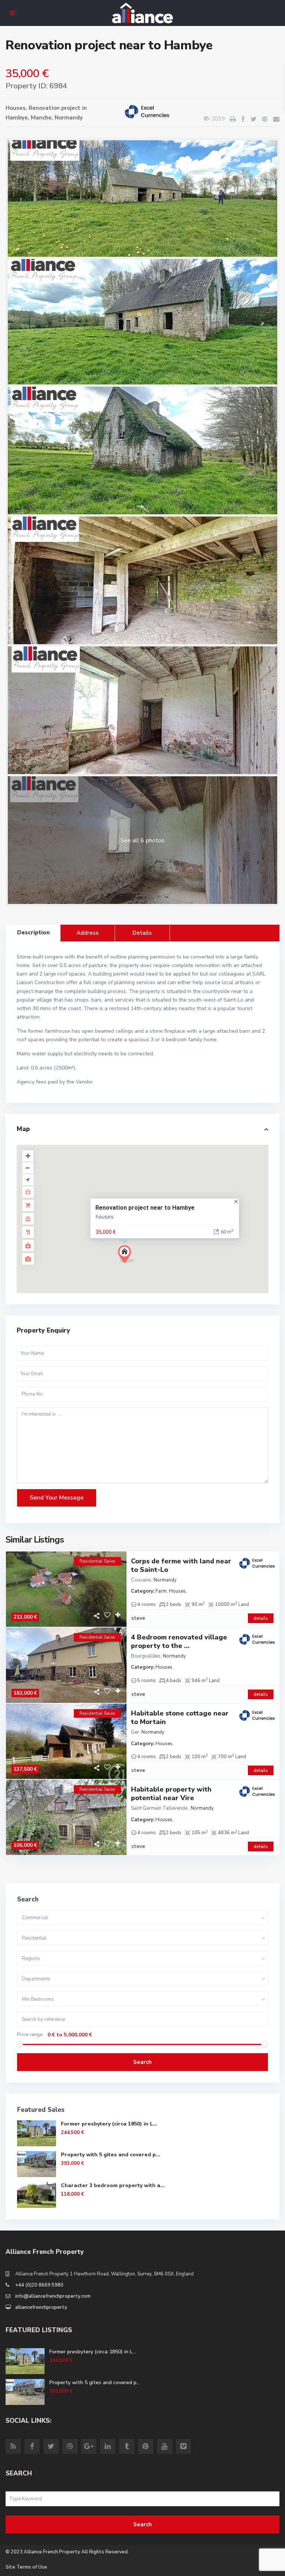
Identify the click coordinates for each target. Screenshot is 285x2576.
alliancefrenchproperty (41, 2307)
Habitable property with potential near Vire (171, 1794)
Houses (16, 108)
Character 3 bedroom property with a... (113, 2185)
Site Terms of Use (26, 2567)
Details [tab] (142, 933)
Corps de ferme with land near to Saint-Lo (181, 1566)
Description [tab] (33, 933)
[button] (140, 1267)
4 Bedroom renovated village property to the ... (179, 1642)
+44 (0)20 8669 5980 (39, 2285)
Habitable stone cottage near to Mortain (180, 1718)
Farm (161, 1591)
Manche (41, 118)
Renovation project (55, 108)
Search (142, 2062)
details (261, 1618)
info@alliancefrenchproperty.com (53, 2296)
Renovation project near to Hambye (145, 1207)
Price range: (30, 2035)
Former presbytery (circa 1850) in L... (109, 2124)
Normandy (69, 118)
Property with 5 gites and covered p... (111, 2155)
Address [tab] (88, 933)
